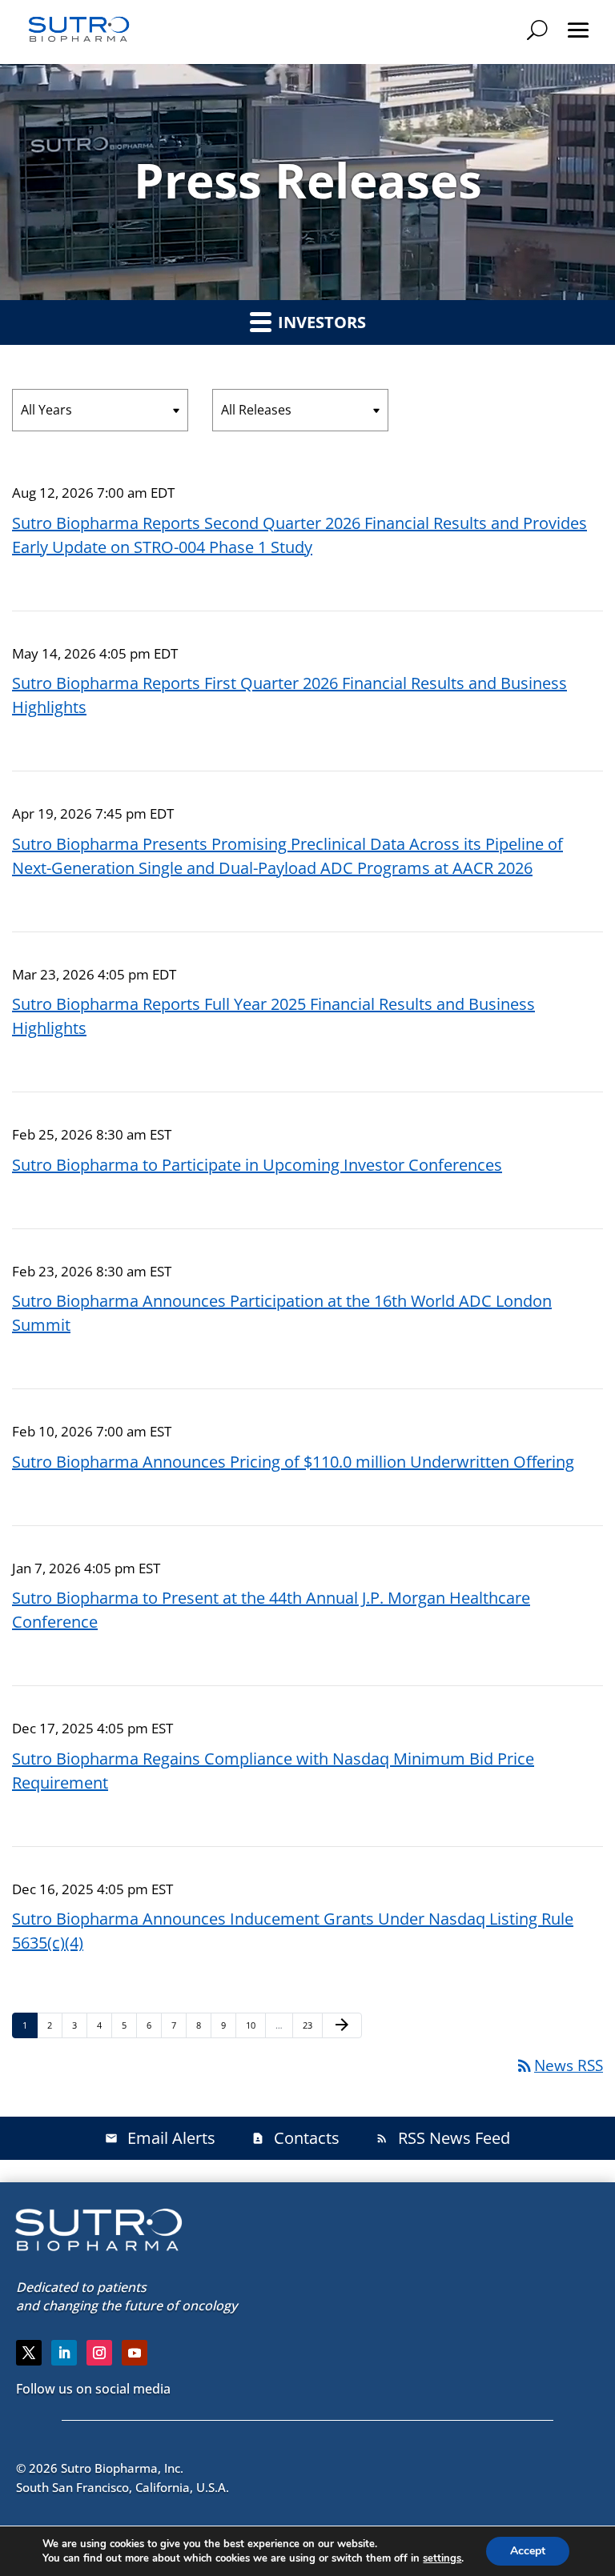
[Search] (537, 30)
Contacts (295, 2138)
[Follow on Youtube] (135, 2353)
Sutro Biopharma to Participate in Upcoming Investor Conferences (257, 1165)
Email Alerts (160, 2138)
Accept (528, 2551)
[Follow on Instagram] (99, 2353)
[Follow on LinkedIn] (64, 2353)
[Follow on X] (29, 2353)
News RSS (559, 2065)
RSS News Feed (443, 2138)
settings (442, 2558)
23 (312, 2025)
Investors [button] (320, 322)
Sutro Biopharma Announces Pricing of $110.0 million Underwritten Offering (293, 1462)
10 (255, 2025)
